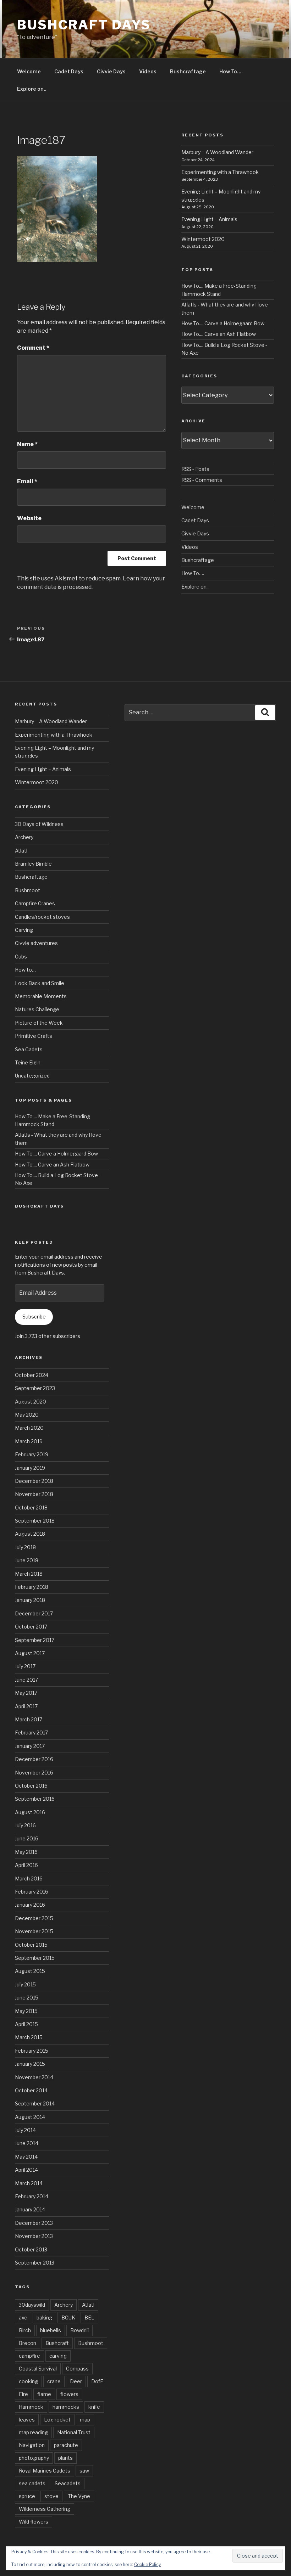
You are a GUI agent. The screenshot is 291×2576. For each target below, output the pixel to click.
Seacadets (68, 2483)
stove (51, 2496)
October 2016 (31, 1786)
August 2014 (30, 2117)
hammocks (66, 2407)
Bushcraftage (188, 71)
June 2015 (27, 1998)
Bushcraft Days (84, 25)
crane (54, 2381)
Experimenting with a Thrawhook (220, 172)
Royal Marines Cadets (45, 2471)
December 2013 (34, 2223)
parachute (66, 2445)
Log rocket (57, 2420)
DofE (97, 2381)
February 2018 (32, 1587)
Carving (24, 930)
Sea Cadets (29, 1049)
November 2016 (34, 1773)
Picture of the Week (39, 1023)
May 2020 (27, 1415)
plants (65, 2458)
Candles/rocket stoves (42, 917)
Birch (25, 2330)
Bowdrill (79, 2330)
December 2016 (34, 1759)
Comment (33, 348)
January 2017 (30, 1746)
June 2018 (27, 1560)
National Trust (74, 2432)
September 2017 (35, 1640)
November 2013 (34, 2236)
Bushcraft (57, 2343)
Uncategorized (32, 1076)
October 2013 (31, 2249)
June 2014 (27, 2143)
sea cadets (32, 2483)
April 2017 (26, 1706)
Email (27, 481)
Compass (77, 2369)
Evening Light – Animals (209, 219)
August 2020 (31, 1402)
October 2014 (31, 2090)
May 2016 (26, 1852)
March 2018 (29, 1574)
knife (94, 2407)
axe (23, 2318)
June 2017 (26, 1680)
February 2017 (31, 1733)
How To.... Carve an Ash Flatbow (219, 334)
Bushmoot (28, 890)
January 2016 (30, 1905)
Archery (24, 837)
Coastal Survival (38, 2369)
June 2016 (27, 1838)
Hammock (31, 2407)
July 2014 (25, 2130)
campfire (29, 2356)
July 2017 (25, 1666)
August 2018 (30, 1534)
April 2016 (26, 1865)
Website (29, 518)
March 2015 (29, 2037)
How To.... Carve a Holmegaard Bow (223, 323)
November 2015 (34, 1931)
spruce (27, 2496)
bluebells (51, 2330)
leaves (27, 2420)
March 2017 (29, 1719)
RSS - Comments (202, 480)
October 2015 (31, 1945)
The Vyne (79, 2496)
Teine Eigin (28, 1062)
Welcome (29, 71)
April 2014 (26, 2170)
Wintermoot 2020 (203, 239)
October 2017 (31, 1627)
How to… (25, 970)
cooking (28, 2381)
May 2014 (26, 2157)
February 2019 (32, 1454)
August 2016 (30, 1812)
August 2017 (30, 1653)
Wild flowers (34, 2522)
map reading (33, 2432)
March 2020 (29, 1428)
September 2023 (35, 1388)
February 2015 (32, 2051)
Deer (76, 2381)
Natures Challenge (37, 1009)
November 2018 (34, 1494)
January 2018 (30, 1600)
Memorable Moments (41, 996)
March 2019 (29, 1441)
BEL (89, 2318)
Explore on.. (32, 89)
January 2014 (30, 2209)
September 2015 (35, 1958)
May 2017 (26, 1693)
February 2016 (32, 1892)
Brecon (28, 2343)
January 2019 (30, 1468)
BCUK (68, 2318)
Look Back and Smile (40, 983)
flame (44, 2394)
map (85, 2420)
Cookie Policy (147, 2564)
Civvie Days (111, 71)
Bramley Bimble (33, 864)
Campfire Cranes (35, 903)
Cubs (21, 957)
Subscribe (34, 1317)
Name (27, 444)
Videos (148, 71)
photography (34, 2458)
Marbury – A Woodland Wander (217, 152)
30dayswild (32, 2305)
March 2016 (29, 1878)
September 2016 (35, 1799)
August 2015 (30, 1971)
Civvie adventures (36, 943)
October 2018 (31, 1508)
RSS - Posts (195, 469)
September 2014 (35, 2103)
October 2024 (32, 1375)
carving (58, 2356)
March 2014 (29, 2183)
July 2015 (25, 1984)
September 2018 (35, 1521)
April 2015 (26, 2024)
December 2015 (34, 1918)
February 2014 (32, 2196)
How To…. (231, 71)
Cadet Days (69, 71)
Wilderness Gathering (45, 2509)
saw (84, 2471)
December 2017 (34, 1613)
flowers (69, 2394)
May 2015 (26, 2011)
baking (44, 2318)
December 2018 (34, 1481)
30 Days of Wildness (39, 824)
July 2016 (25, 1825)
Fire (23, 2394)
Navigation (32, 2445)
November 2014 (34, 2077)
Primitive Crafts (34, 1036)
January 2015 (30, 2064)
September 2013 (35, 2263)
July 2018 (25, 1547)
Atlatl (21, 851)
